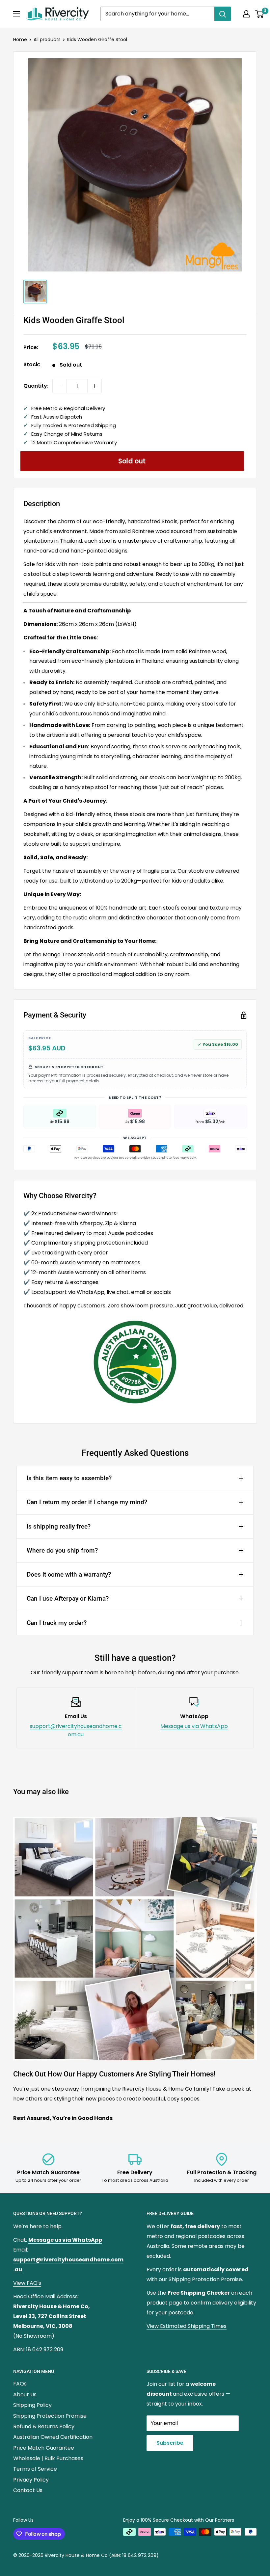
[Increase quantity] (94, 386)
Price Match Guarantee (44, 2448)
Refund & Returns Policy (44, 2426)
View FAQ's (27, 2283)
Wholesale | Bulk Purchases (48, 2458)
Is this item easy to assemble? (69, 1478)
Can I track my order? (57, 1623)
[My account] (246, 14)
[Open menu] (16, 14)
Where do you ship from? (62, 1550)
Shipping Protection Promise (50, 2416)
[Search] (223, 14)
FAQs (20, 2384)
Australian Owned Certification (53, 2437)
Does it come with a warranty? (69, 1574)
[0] (260, 14)
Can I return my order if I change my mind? (87, 1502)
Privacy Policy (31, 2480)
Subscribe (170, 2443)
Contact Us (28, 2490)
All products (47, 39)
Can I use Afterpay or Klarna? (68, 1598)
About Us (25, 2395)
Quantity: (36, 386)
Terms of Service (35, 2469)
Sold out (132, 461)
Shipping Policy (32, 2405)
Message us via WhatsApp (194, 1726)
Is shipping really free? (59, 1526)
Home (20, 39)
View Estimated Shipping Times (187, 2326)
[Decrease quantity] (60, 386)
